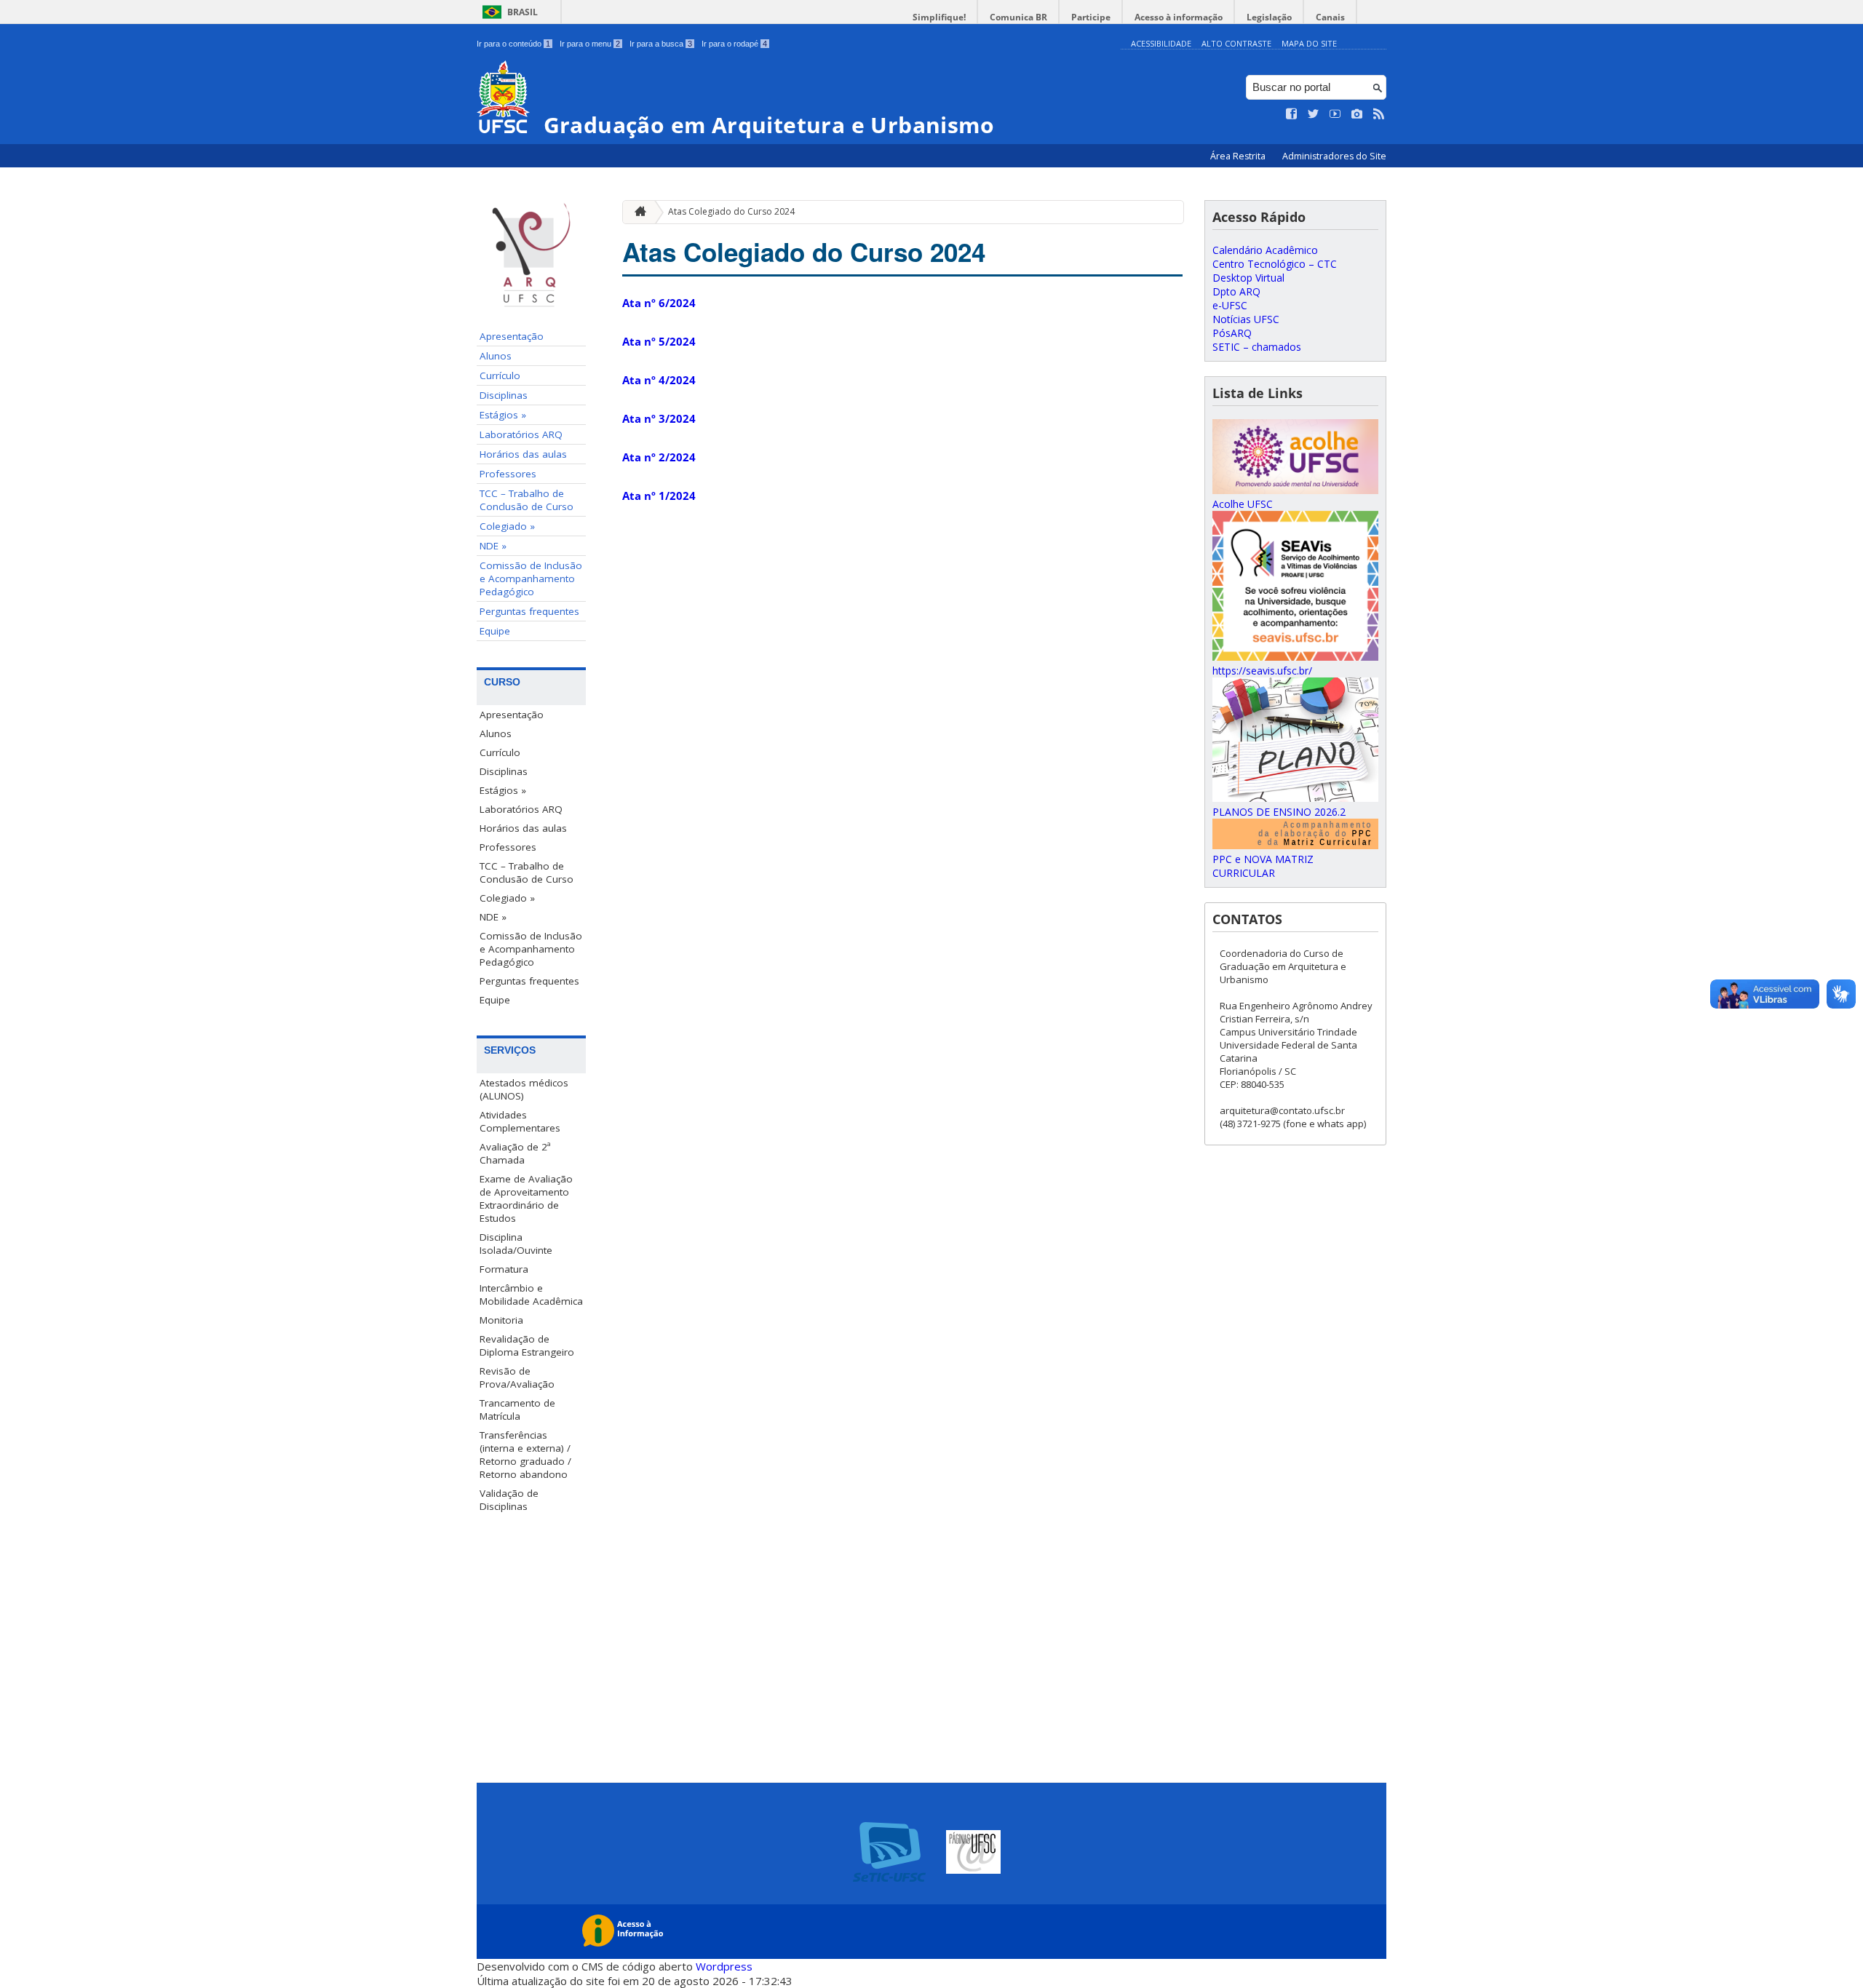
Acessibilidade (1161, 43)
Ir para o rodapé (734, 44)
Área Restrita (1239, 156)
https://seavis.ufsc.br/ (1262, 671)
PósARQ (1232, 333)
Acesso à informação (1179, 17)
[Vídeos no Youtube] (1335, 114)
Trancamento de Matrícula (517, 1410)
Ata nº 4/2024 (659, 380)
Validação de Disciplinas (509, 1500)
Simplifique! (939, 17)
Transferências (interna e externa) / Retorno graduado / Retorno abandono (525, 1455)
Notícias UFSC (1246, 319)
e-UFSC (1230, 305)
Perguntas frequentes (529, 611)
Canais (1330, 17)
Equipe (495, 631)
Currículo (500, 375)
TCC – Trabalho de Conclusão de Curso (527, 500)
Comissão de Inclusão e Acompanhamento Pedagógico (531, 578)
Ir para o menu (590, 44)
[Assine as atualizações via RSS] (1379, 114)
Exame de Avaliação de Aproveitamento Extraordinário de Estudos (526, 1198)
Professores (508, 474)
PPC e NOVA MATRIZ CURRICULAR (1263, 866)
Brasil (523, 12)
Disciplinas (504, 395)
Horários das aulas (523, 454)
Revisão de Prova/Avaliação (517, 1377)
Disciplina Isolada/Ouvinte (516, 1244)
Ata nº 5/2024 (659, 341)
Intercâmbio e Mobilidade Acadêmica (531, 1295)
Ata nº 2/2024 (659, 457)
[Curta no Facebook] (1292, 114)
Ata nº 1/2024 (659, 496)
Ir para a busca (661, 44)
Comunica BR (1018, 17)
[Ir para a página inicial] (637, 212)
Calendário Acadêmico (1265, 250)
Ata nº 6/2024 (659, 303)
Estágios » (503, 415)
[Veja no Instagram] (1357, 114)
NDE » (493, 546)
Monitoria (501, 1320)
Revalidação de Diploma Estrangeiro (527, 1345)
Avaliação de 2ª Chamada (515, 1153)
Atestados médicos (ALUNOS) (524, 1089)
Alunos (496, 356)
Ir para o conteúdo (513, 44)
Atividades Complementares (520, 1121)
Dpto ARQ (1236, 291)
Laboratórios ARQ (521, 434)
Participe (1091, 17)
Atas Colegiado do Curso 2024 (731, 211)
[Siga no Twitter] (1314, 114)
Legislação (1269, 17)
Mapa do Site (1309, 43)
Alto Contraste (1236, 43)
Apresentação (512, 336)
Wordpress (724, 1966)
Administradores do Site (1334, 156)
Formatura (504, 1269)
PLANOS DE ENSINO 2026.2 (1279, 812)
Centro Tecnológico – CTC (1275, 264)
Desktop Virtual (1248, 278)
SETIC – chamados (1257, 347)
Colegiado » (507, 526)
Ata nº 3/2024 (659, 418)
